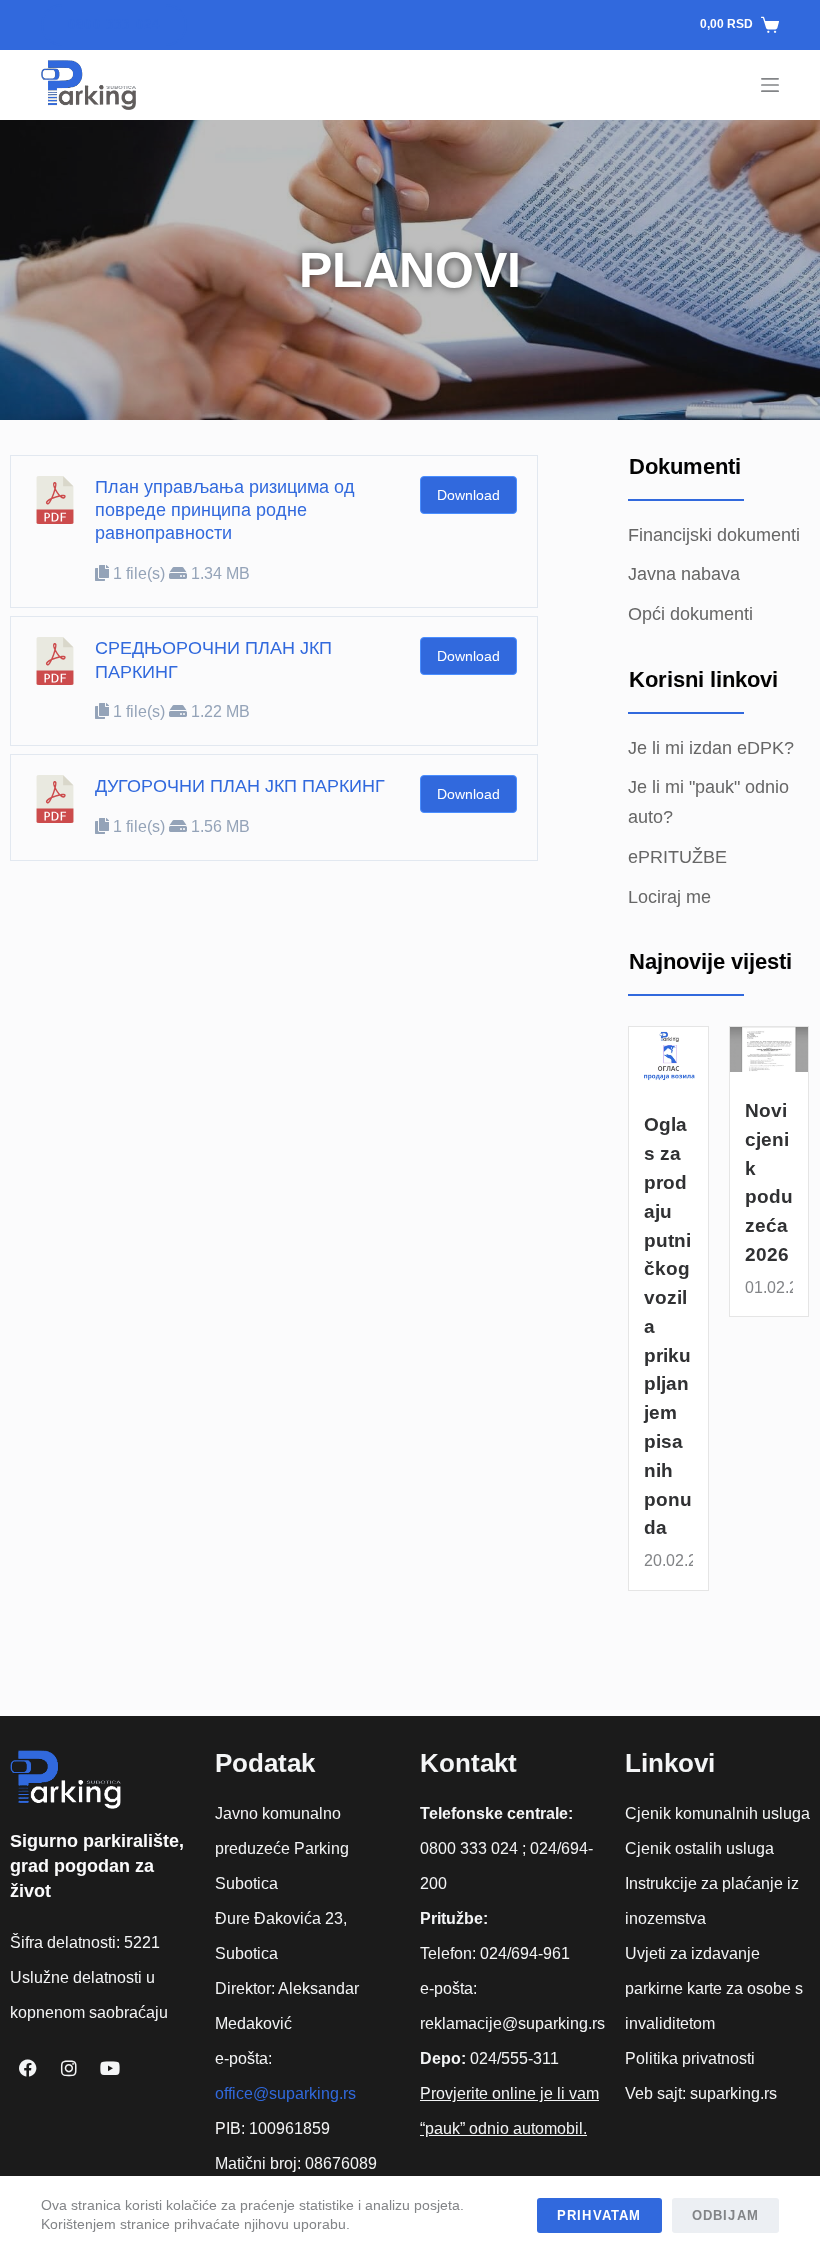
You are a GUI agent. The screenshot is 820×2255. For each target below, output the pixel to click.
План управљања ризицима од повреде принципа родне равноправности (225, 510)
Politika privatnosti (690, 2058)
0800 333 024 (114, 24)
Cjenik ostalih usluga (699, 1848)
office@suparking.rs (285, 2093)
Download (468, 495)
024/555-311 (514, 2058)
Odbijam (725, 2215)
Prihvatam (599, 2215)
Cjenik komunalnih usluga (717, 1813)
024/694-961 (525, 1953)
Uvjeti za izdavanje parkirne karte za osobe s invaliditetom (714, 1988)
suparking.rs (733, 2093)
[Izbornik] (770, 85)
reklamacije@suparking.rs (512, 2023)
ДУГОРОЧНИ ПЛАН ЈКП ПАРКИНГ (240, 786)
